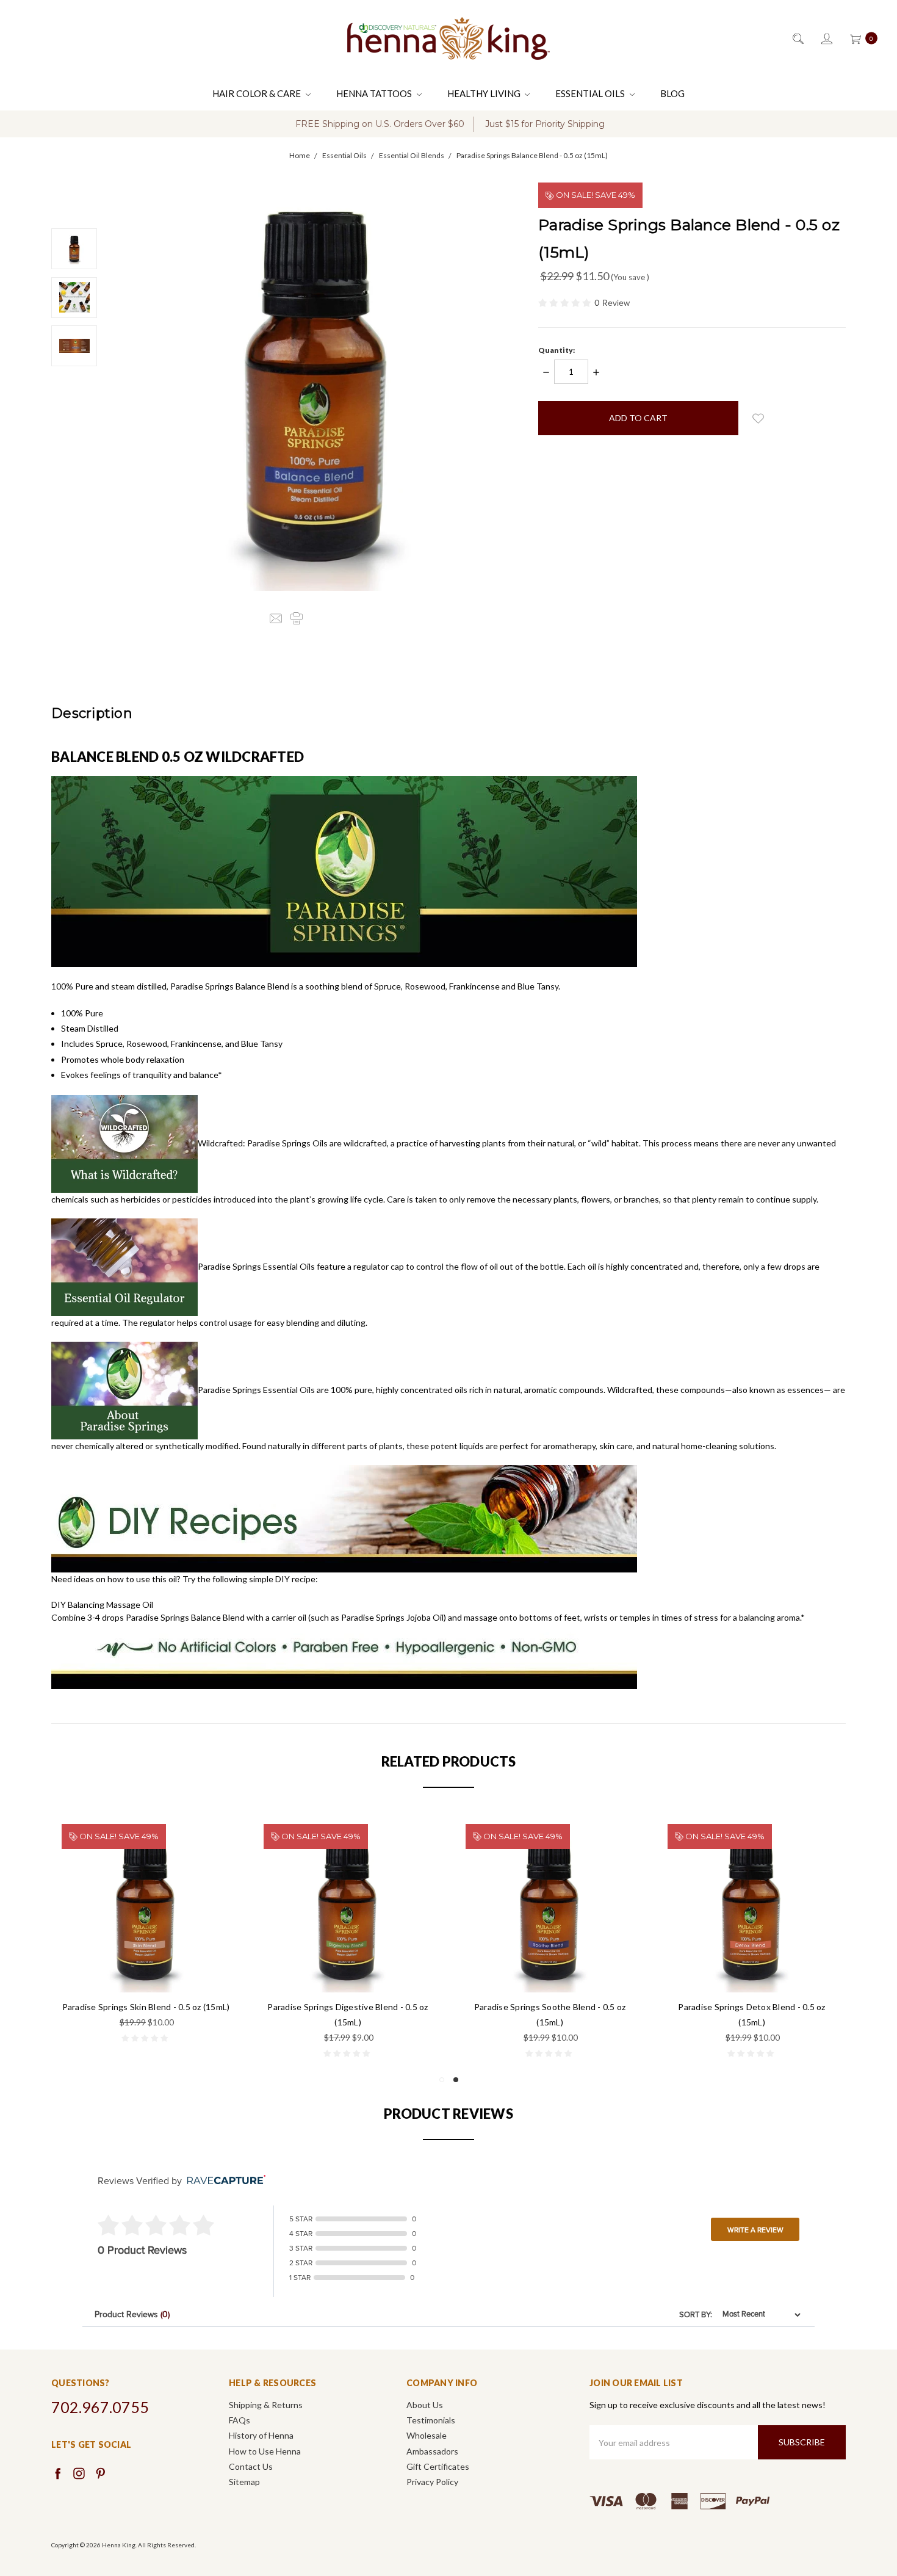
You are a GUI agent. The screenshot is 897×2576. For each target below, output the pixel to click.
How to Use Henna (265, 2451)
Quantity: (557, 350)
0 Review (612, 303)
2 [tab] (456, 2080)
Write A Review (755, 2230)
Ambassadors (432, 2451)
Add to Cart (146, 1966)
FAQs (240, 2420)
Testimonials (431, 2420)
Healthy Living (485, 93)
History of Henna (261, 2435)
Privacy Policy (432, 2482)
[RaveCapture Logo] (223, 2181)
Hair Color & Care (258, 93)
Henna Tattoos (375, 93)
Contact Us (251, 2466)
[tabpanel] (752, 1942)
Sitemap (244, 2482)
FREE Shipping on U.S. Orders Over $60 (380, 124)
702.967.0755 (100, 2407)
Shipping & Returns (266, 2405)
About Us (425, 2405)
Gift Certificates (438, 2466)
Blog (672, 93)
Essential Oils (591, 93)
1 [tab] (442, 2080)
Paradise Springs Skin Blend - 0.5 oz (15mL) (146, 2007)
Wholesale (427, 2435)
